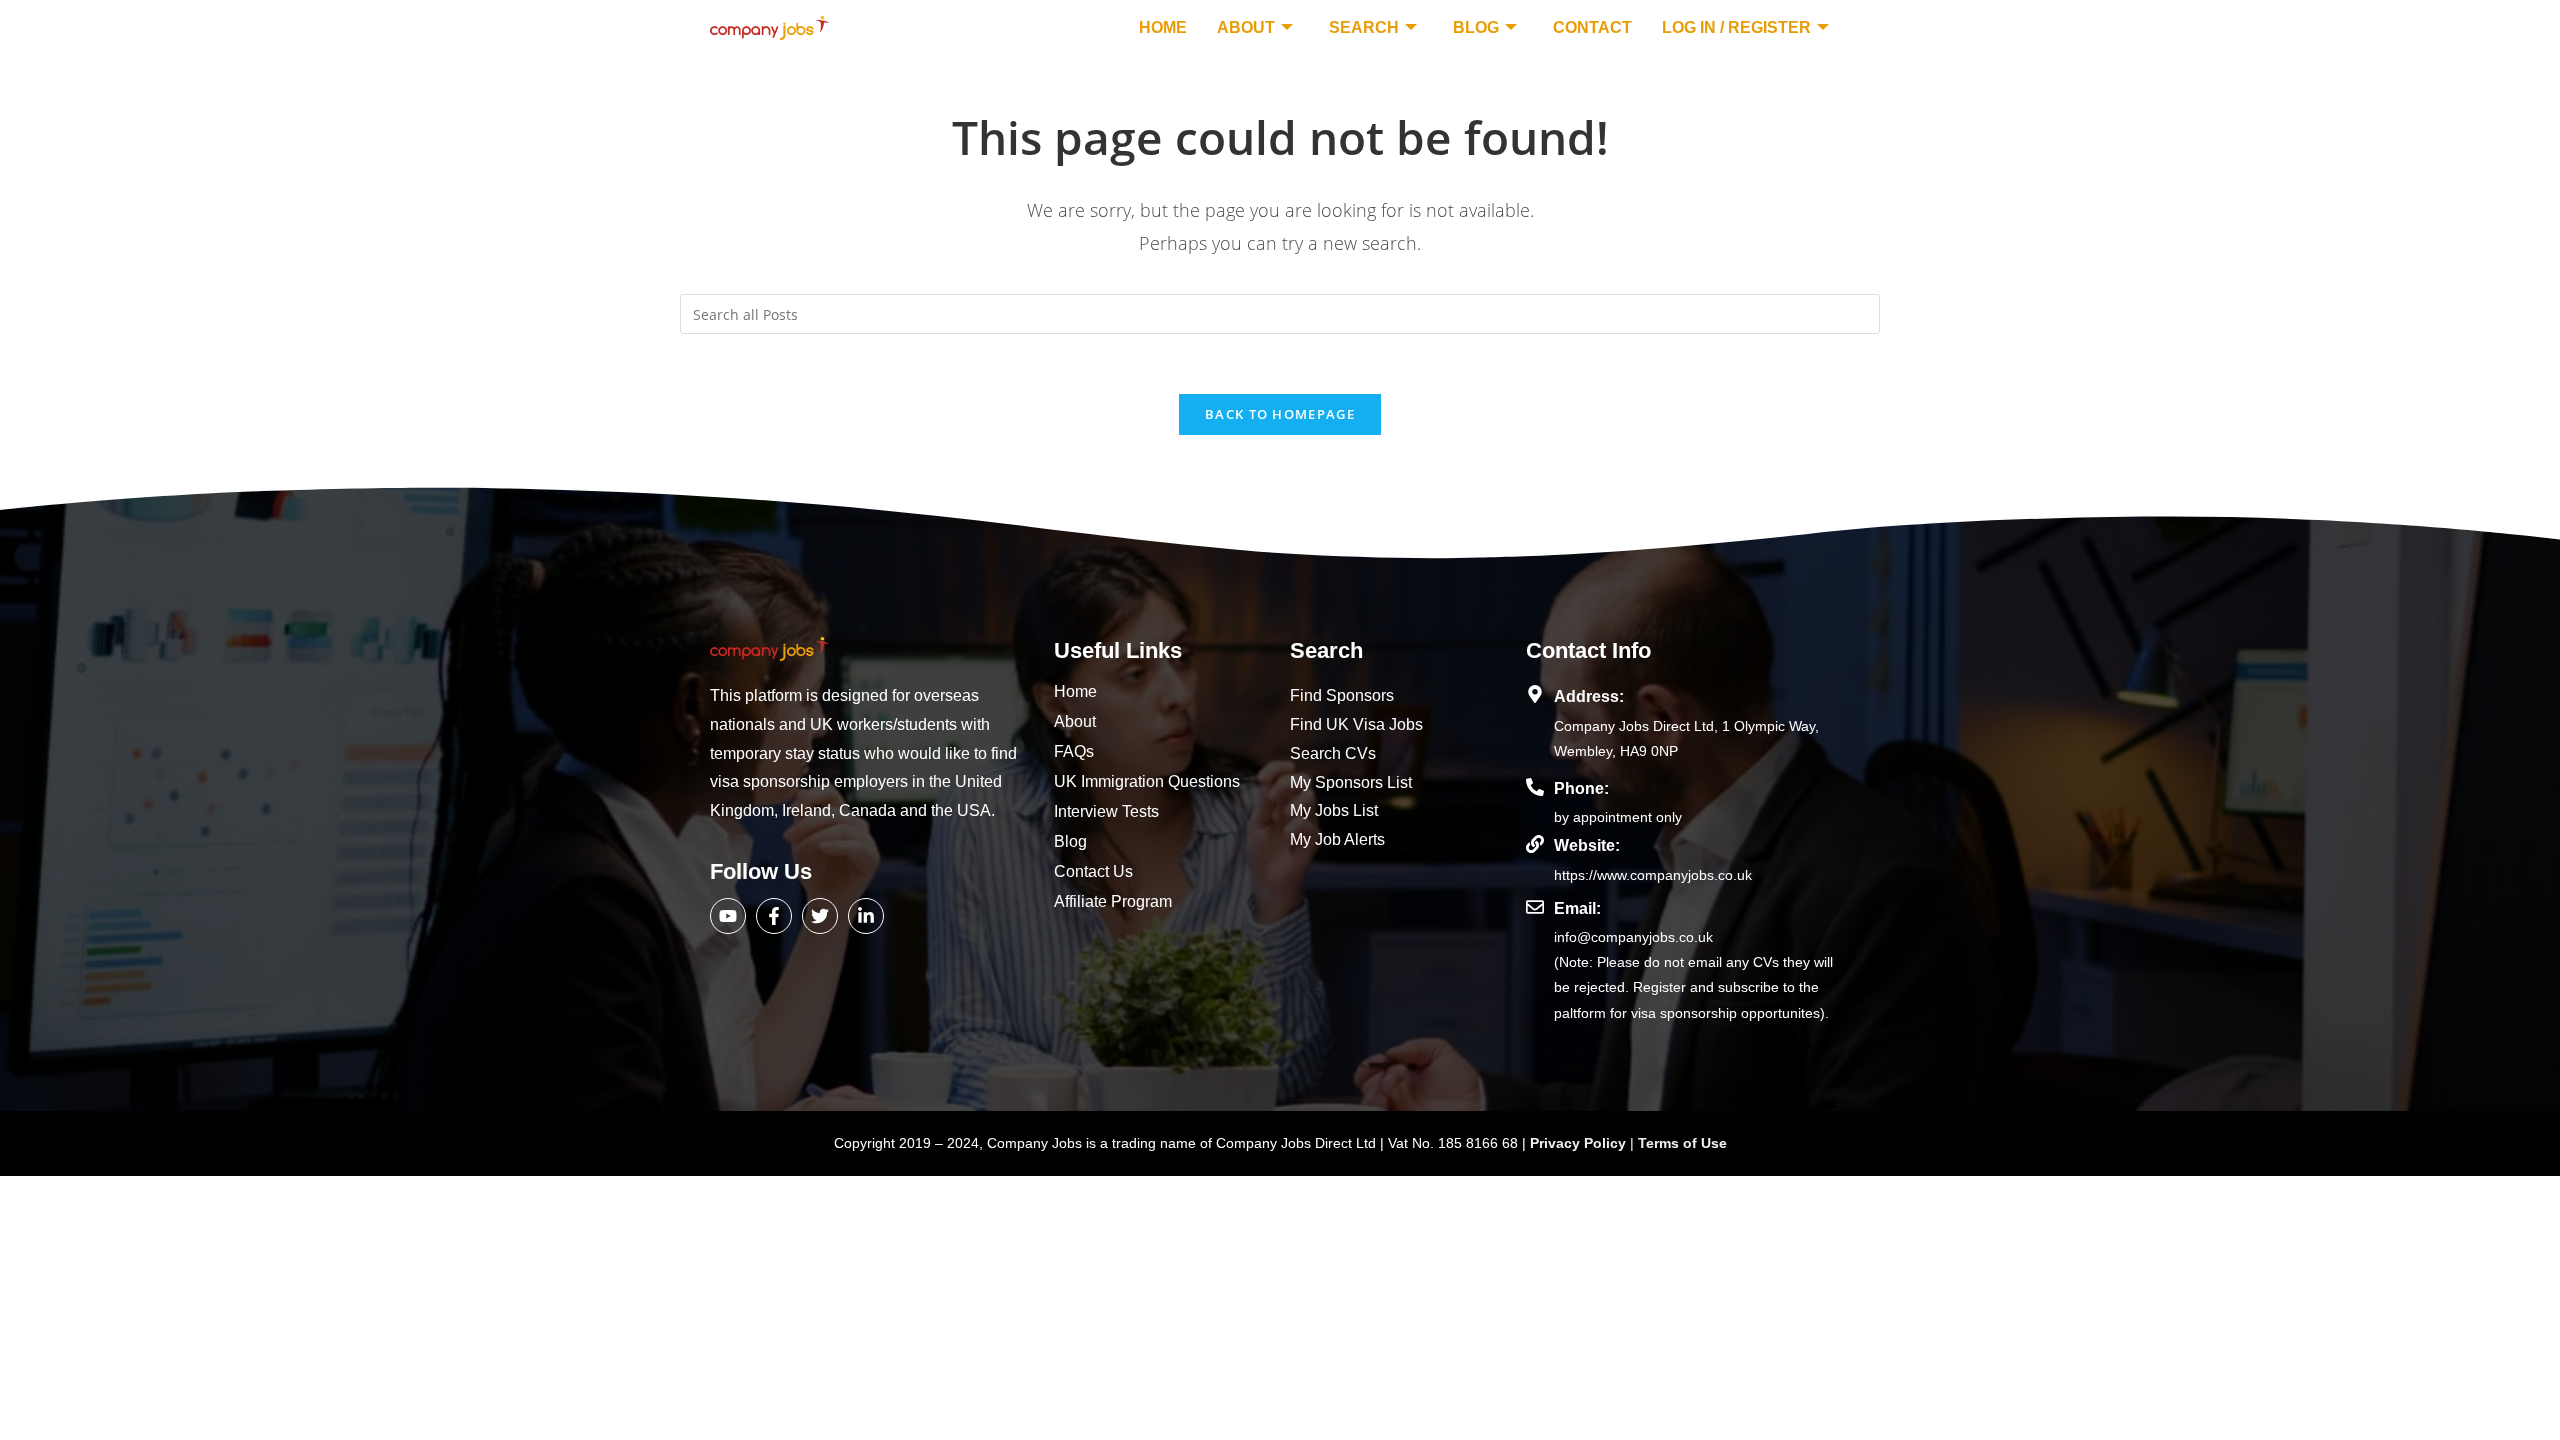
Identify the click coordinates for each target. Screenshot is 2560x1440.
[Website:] (1535, 844)
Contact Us (1093, 871)
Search (1364, 27)
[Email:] (1535, 907)
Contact (1592, 27)
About (1246, 27)
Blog (1476, 27)
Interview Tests (1106, 811)
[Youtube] (728, 916)
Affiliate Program (1113, 901)
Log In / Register (1736, 27)
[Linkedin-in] (866, 916)
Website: (1587, 845)
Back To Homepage (1280, 414)
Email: (1577, 908)
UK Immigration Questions (1147, 781)
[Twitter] (820, 916)
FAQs (1074, 751)
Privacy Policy (1580, 1143)
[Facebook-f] (774, 916)
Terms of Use (1682, 1143)
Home (1163, 27)
